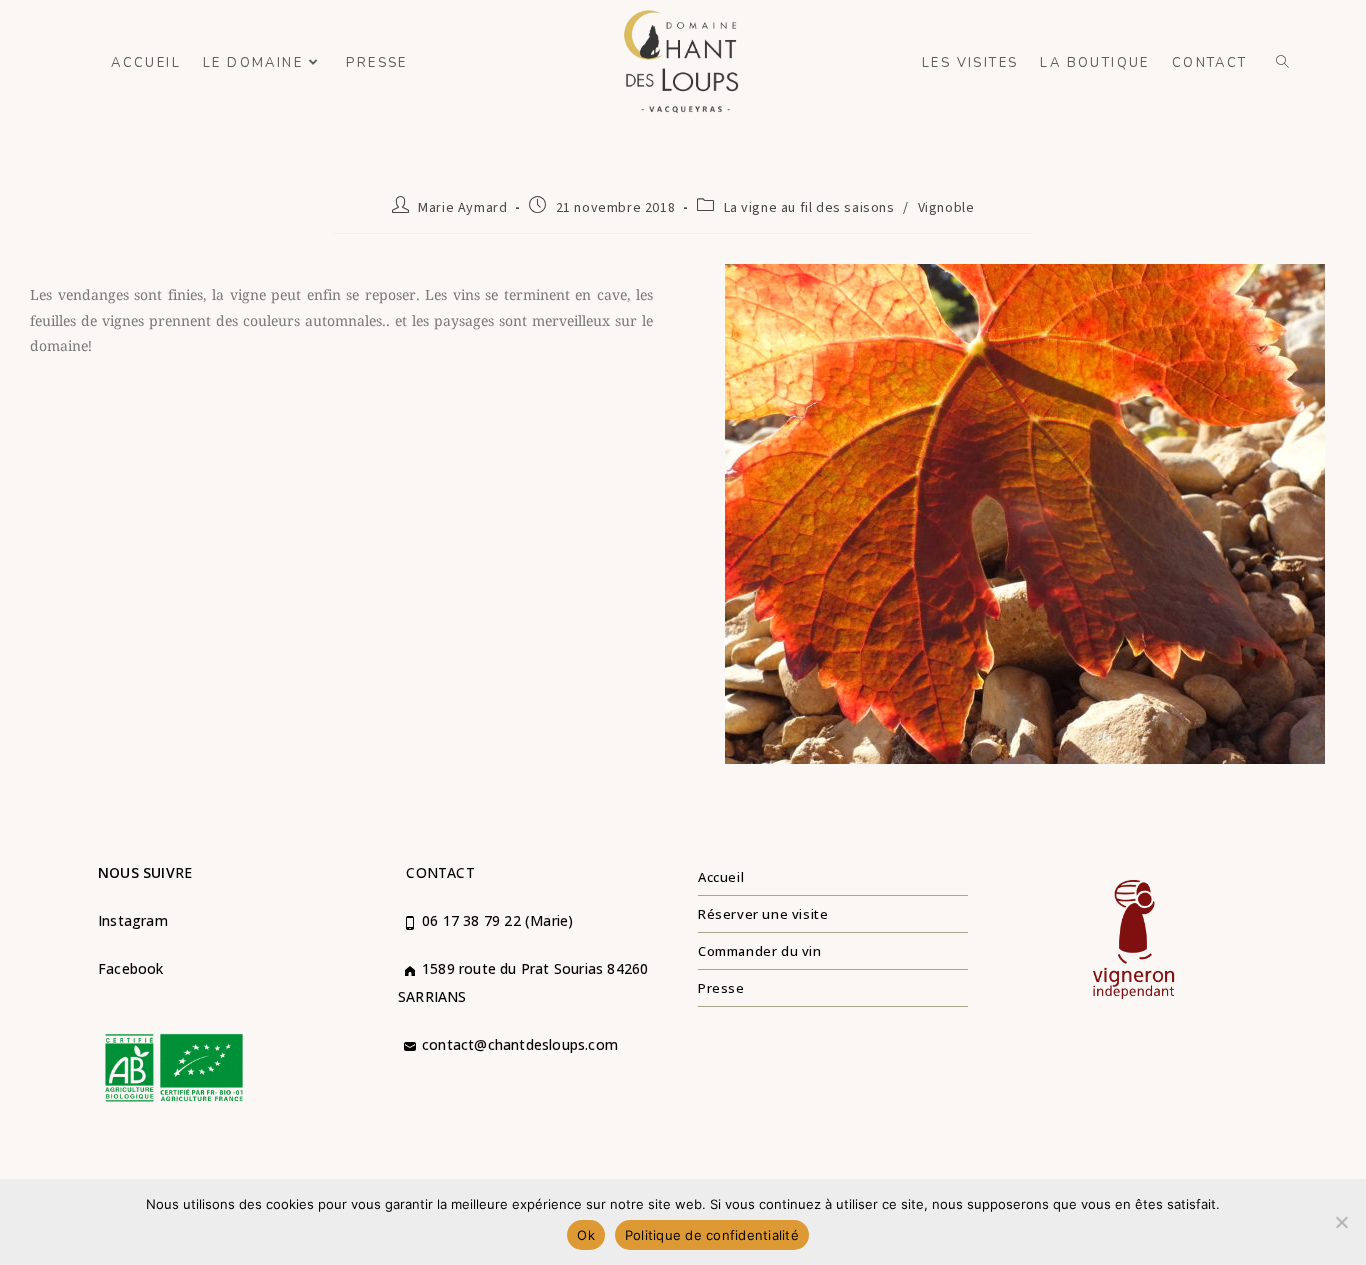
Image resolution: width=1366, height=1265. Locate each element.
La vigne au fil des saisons (809, 208)
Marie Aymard (462, 208)
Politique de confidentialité (712, 1235)
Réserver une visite (763, 914)
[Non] (1341, 1222)
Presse (721, 988)
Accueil (721, 877)
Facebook (131, 968)
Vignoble (946, 208)
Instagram (133, 920)
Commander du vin (760, 951)
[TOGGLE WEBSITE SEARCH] (1283, 63)
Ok (586, 1235)
